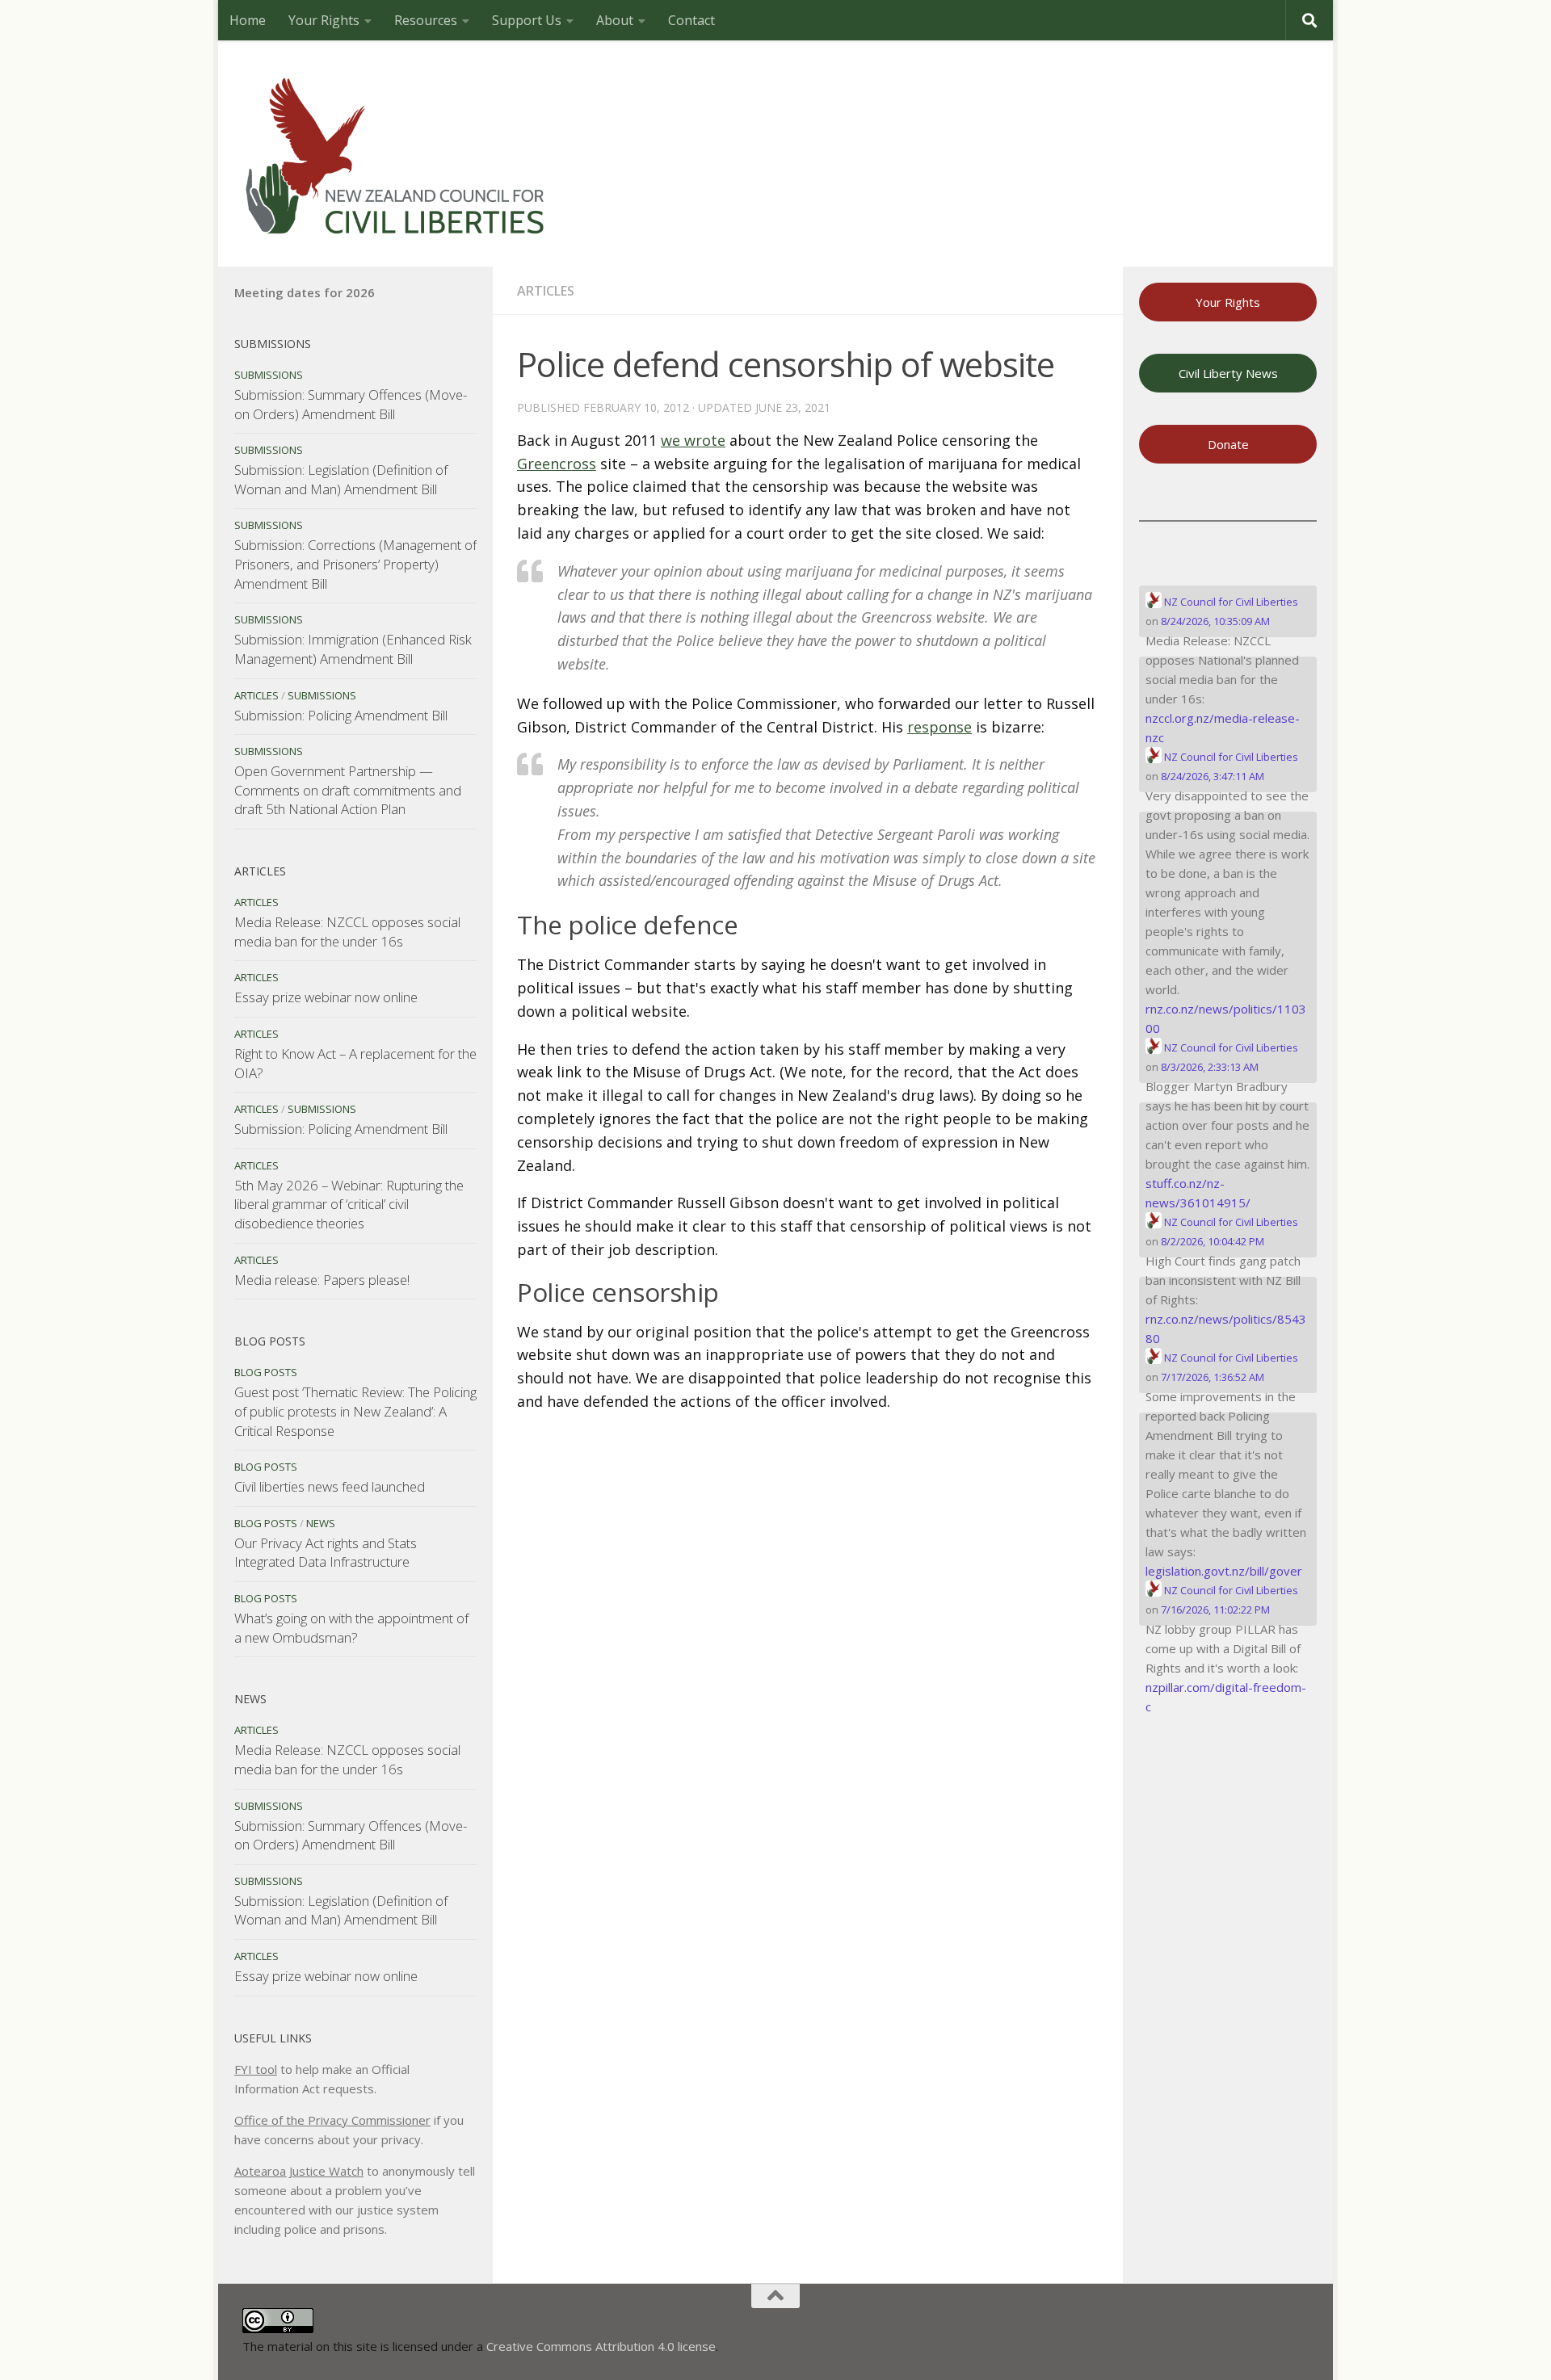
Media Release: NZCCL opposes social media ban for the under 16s (347, 932)
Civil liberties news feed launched (330, 1486)
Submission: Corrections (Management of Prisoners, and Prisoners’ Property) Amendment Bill (355, 564)
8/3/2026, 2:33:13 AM (1210, 1067)
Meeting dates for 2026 (305, 292)
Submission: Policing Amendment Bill (341, 715)
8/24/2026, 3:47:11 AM (1213, 776)
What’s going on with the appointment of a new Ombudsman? (351, 1628)
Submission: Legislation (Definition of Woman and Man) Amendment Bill (341, 479)
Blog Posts (266, 1372)
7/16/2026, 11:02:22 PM (1215, 1610)
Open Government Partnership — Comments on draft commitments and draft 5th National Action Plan (348, 790)
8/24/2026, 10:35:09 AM (1215, 621)
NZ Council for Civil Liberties (1230, 602)
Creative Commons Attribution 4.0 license (601, 2346)
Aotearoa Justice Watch (299, 2171)
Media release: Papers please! (322, 1280)
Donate (1228, 444)
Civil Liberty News (1228, 373)
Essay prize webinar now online (326, 997)
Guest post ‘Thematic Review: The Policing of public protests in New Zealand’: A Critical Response (355, 1411)
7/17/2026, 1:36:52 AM (1213, 1377)
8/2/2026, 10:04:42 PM (1213, 1241)
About (615, 20)
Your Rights (324, 20)
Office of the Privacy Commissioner (332, 2120)
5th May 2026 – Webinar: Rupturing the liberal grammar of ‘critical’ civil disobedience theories (349, 1204)
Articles (546, 291)
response (939, 727)
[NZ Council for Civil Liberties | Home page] (396, 153)
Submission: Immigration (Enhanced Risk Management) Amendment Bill (353, 649)
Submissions (269, 375)
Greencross (557, 464)
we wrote (693, 440)
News (321, 1523)
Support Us (527, 20)
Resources (426, 20)
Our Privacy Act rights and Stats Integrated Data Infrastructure (326, 1553)
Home (248, 20)
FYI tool (256, 2069)
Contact (691, 20)
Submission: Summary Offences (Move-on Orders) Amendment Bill (351, 404)
